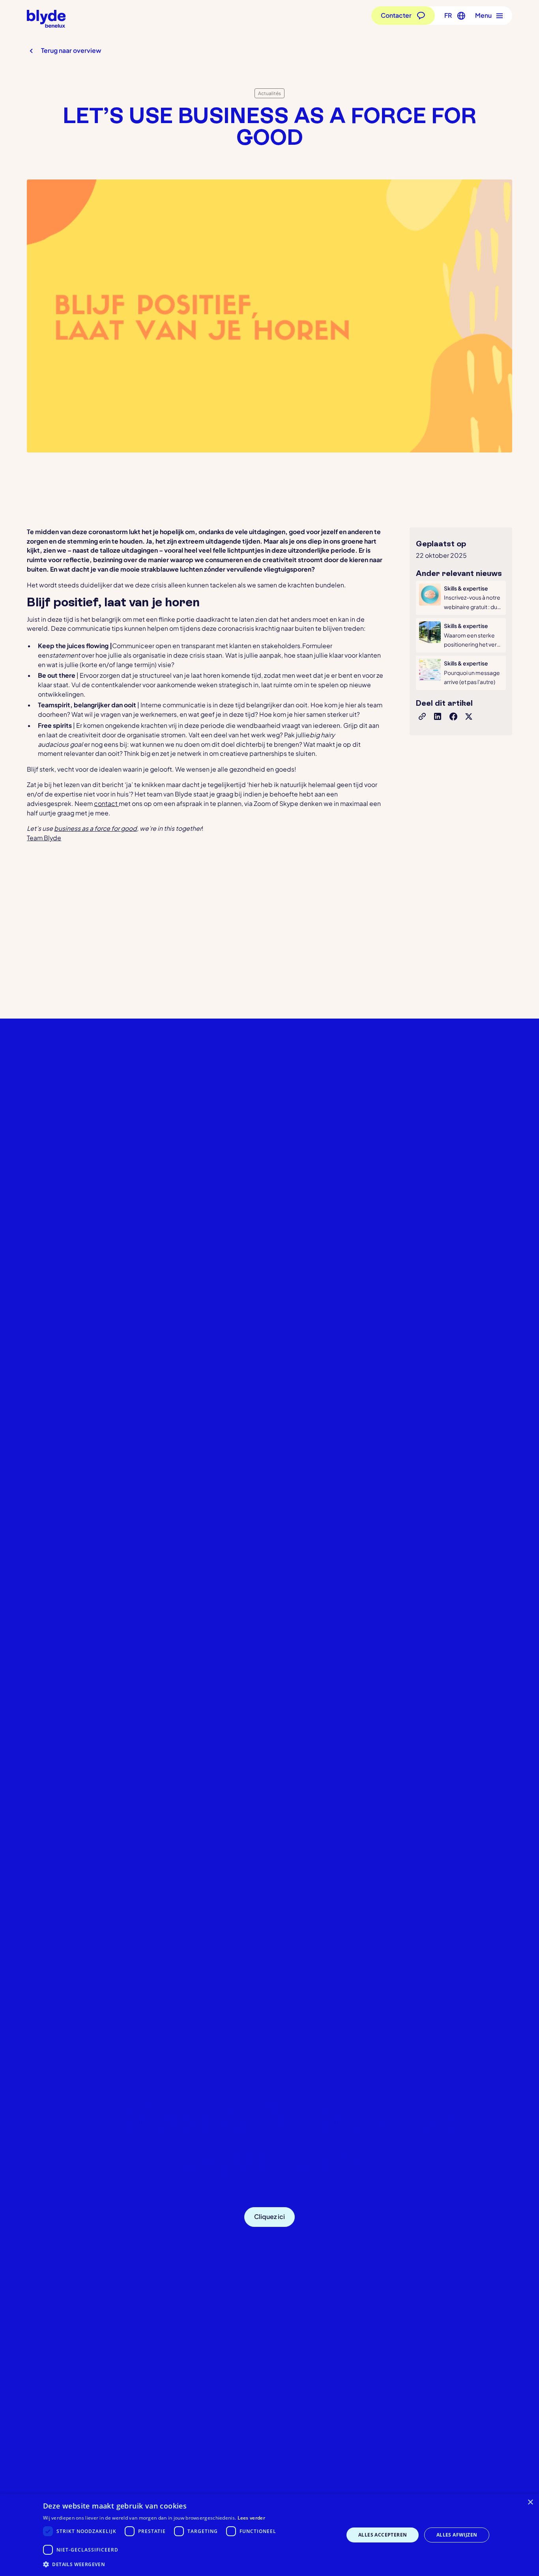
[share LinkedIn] (438, 716)
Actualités (269, 93)
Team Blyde (44, 838)
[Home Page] (46, 19)
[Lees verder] (461, 598)
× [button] (530, 2502)
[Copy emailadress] (325, 2217)
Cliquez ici (269, 2217)
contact (106, 804)
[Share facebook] (453, 716)
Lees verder (251, 2518)
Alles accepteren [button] (383, 2535)
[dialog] (269, 2535)
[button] (453, 16)
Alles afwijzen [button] (457, 2535)
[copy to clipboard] (422, 716)
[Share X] (469, 716)
